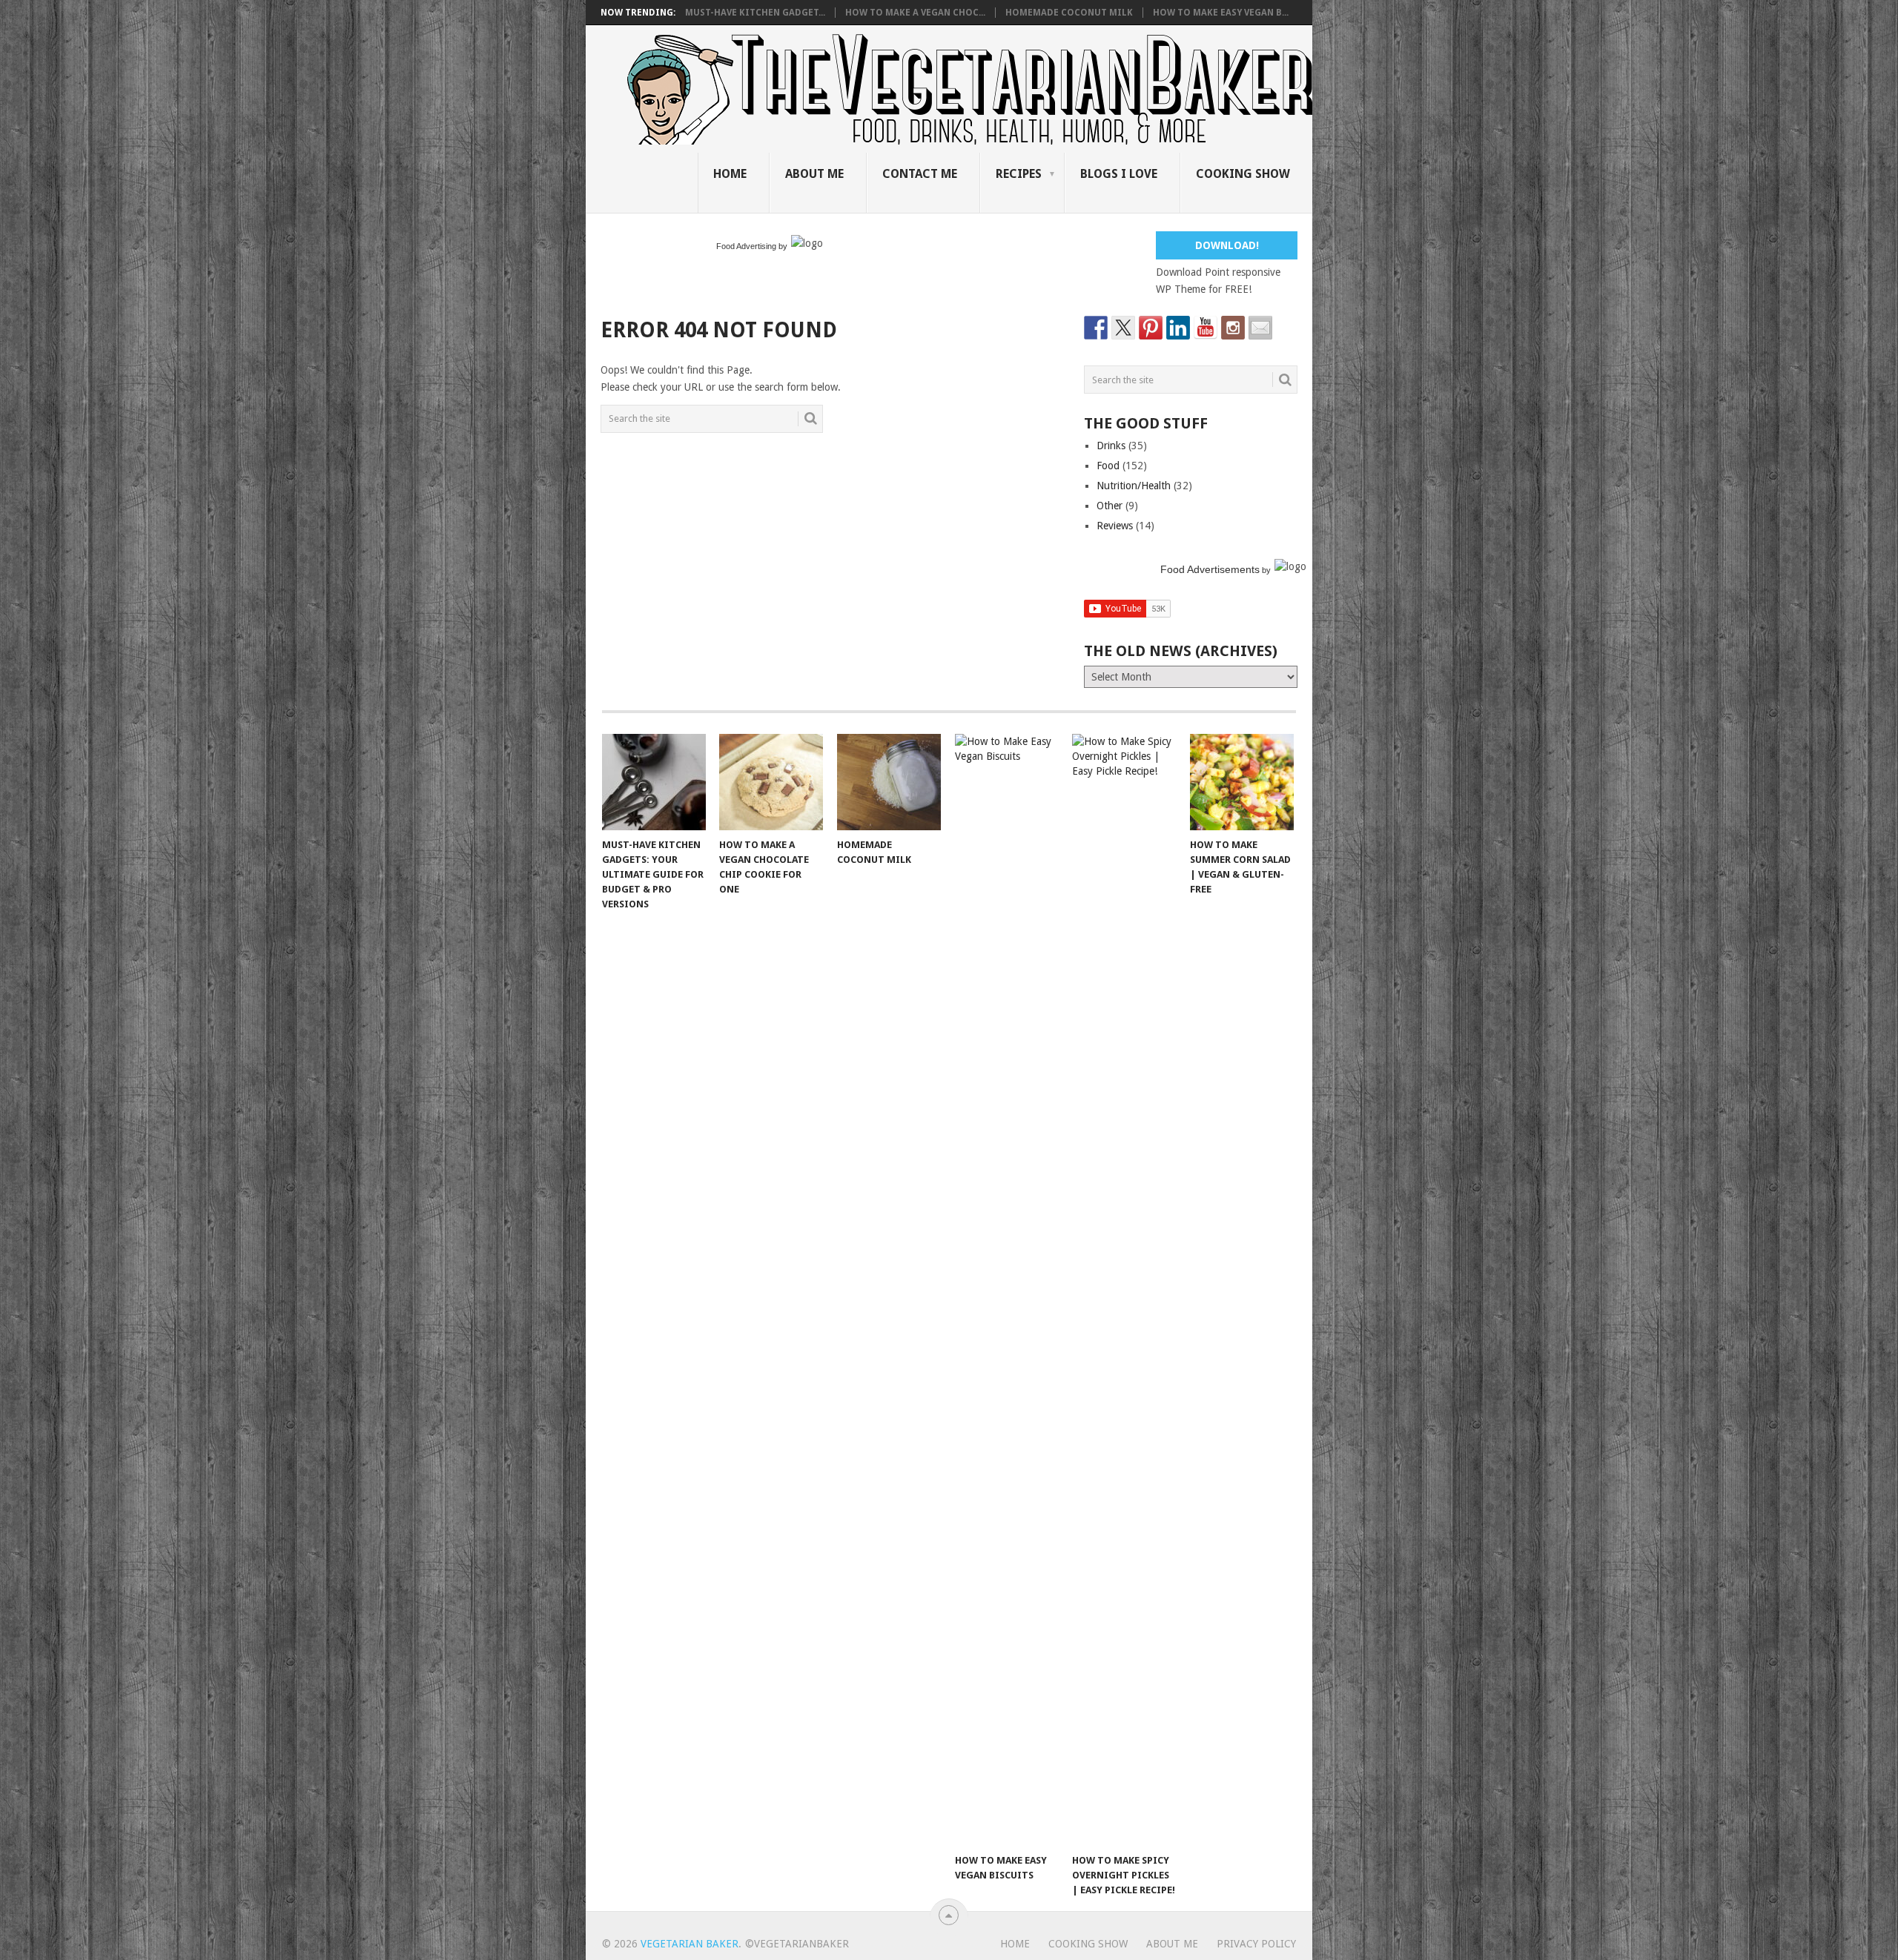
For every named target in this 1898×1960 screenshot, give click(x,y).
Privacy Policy (1256, 1944)
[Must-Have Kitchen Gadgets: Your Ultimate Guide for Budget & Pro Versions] (654, 782)
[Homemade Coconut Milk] (889, 782)
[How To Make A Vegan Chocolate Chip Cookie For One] (771, 782)
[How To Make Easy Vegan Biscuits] (1007, 1290)
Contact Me (920, 174)
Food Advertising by (752, 246)
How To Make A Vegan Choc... (915, 13)
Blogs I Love (1119, 174)
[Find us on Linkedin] (1178, 328)
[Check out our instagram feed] (1233, 328)
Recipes (1019, 174)
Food (1108, 466)
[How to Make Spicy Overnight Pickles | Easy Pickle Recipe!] (1124, 1290)
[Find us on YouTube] (1206, 328)
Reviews (1115, 526)
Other (1110, 506)
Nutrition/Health (1134, 486)
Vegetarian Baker (690, 1944)
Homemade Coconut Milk (1069, 13)
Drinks (1111, 446)
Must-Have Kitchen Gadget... (755, 13)
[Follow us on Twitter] (1123, 328)
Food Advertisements (1210, 569)
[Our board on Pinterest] (1151, 328)
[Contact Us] (1260, 328)
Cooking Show (1243, 174)
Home (730, 174)
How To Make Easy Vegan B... (1221, 13)
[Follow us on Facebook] (1096, 328)
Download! (1227, 245)
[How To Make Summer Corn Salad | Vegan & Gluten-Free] (1242, 782)
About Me (814, 174)
